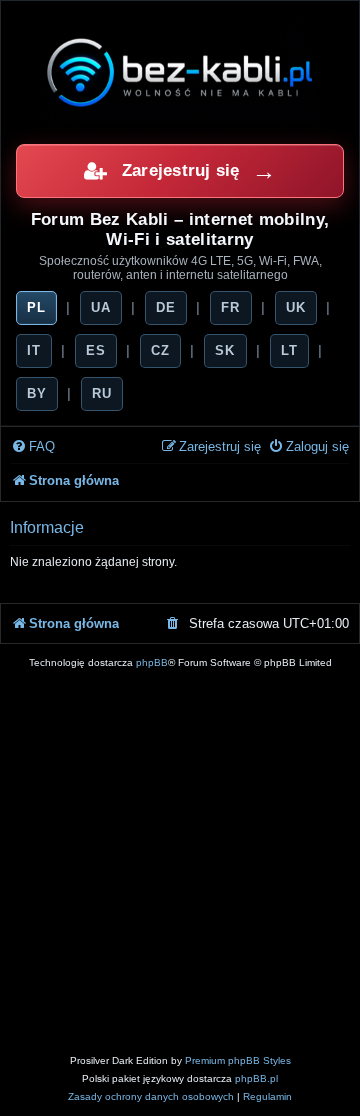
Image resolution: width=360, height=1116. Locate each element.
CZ (160, 350)
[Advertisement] (180, 862)
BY (37, 393)
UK (296, 307)
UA (101, 307)
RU (102, 393)
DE (166, 307)
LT (289, 350)
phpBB (152, 662)
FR (230, 307)
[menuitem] (33, 447)
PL (36, 307)
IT (34, 350)
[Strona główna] (180, 72)
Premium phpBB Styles (238, 1060)
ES (96, 350)
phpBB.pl (256, 1078)
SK (225, 350)
